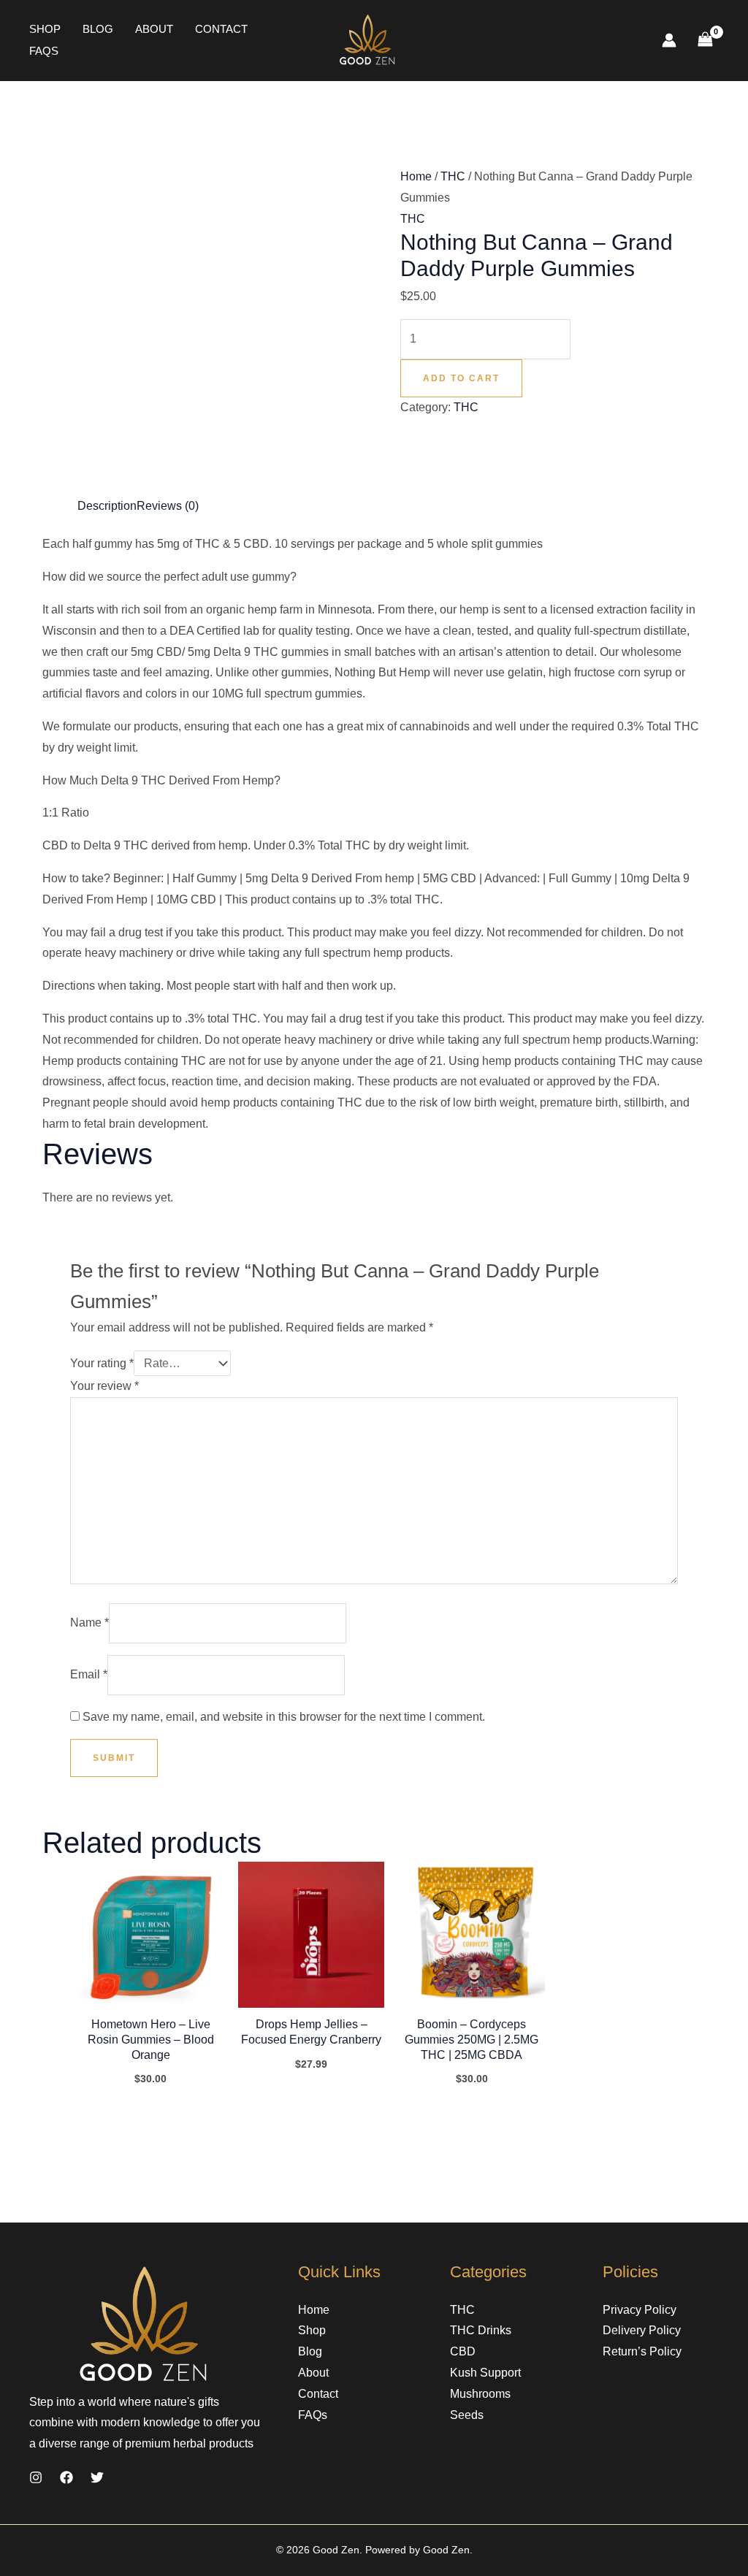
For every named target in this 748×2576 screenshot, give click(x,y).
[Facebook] (66, 2477)
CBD (463, 2351)
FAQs (44, 51)
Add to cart (461, 378)
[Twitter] (97, 2477)
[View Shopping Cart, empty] (705, 41)
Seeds (467, 2415)
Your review (104, 1386)
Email (89, 1674)
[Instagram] (36, 2477)
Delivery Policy (642, 2330)
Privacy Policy (640, 2310)
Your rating (102, 1363)
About (154, 29)
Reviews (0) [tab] (168, 506)
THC (453, 176)
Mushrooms (480, 2394)
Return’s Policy (642, 2351)
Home (416, 176)
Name (89, 1623)
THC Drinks (481, 2330)
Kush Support (485, 2373)
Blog (98, 29)
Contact (221, 29)
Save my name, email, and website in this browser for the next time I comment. (284, 1717)
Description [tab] (107, 506)
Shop (45, 29)
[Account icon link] (669, 40)
